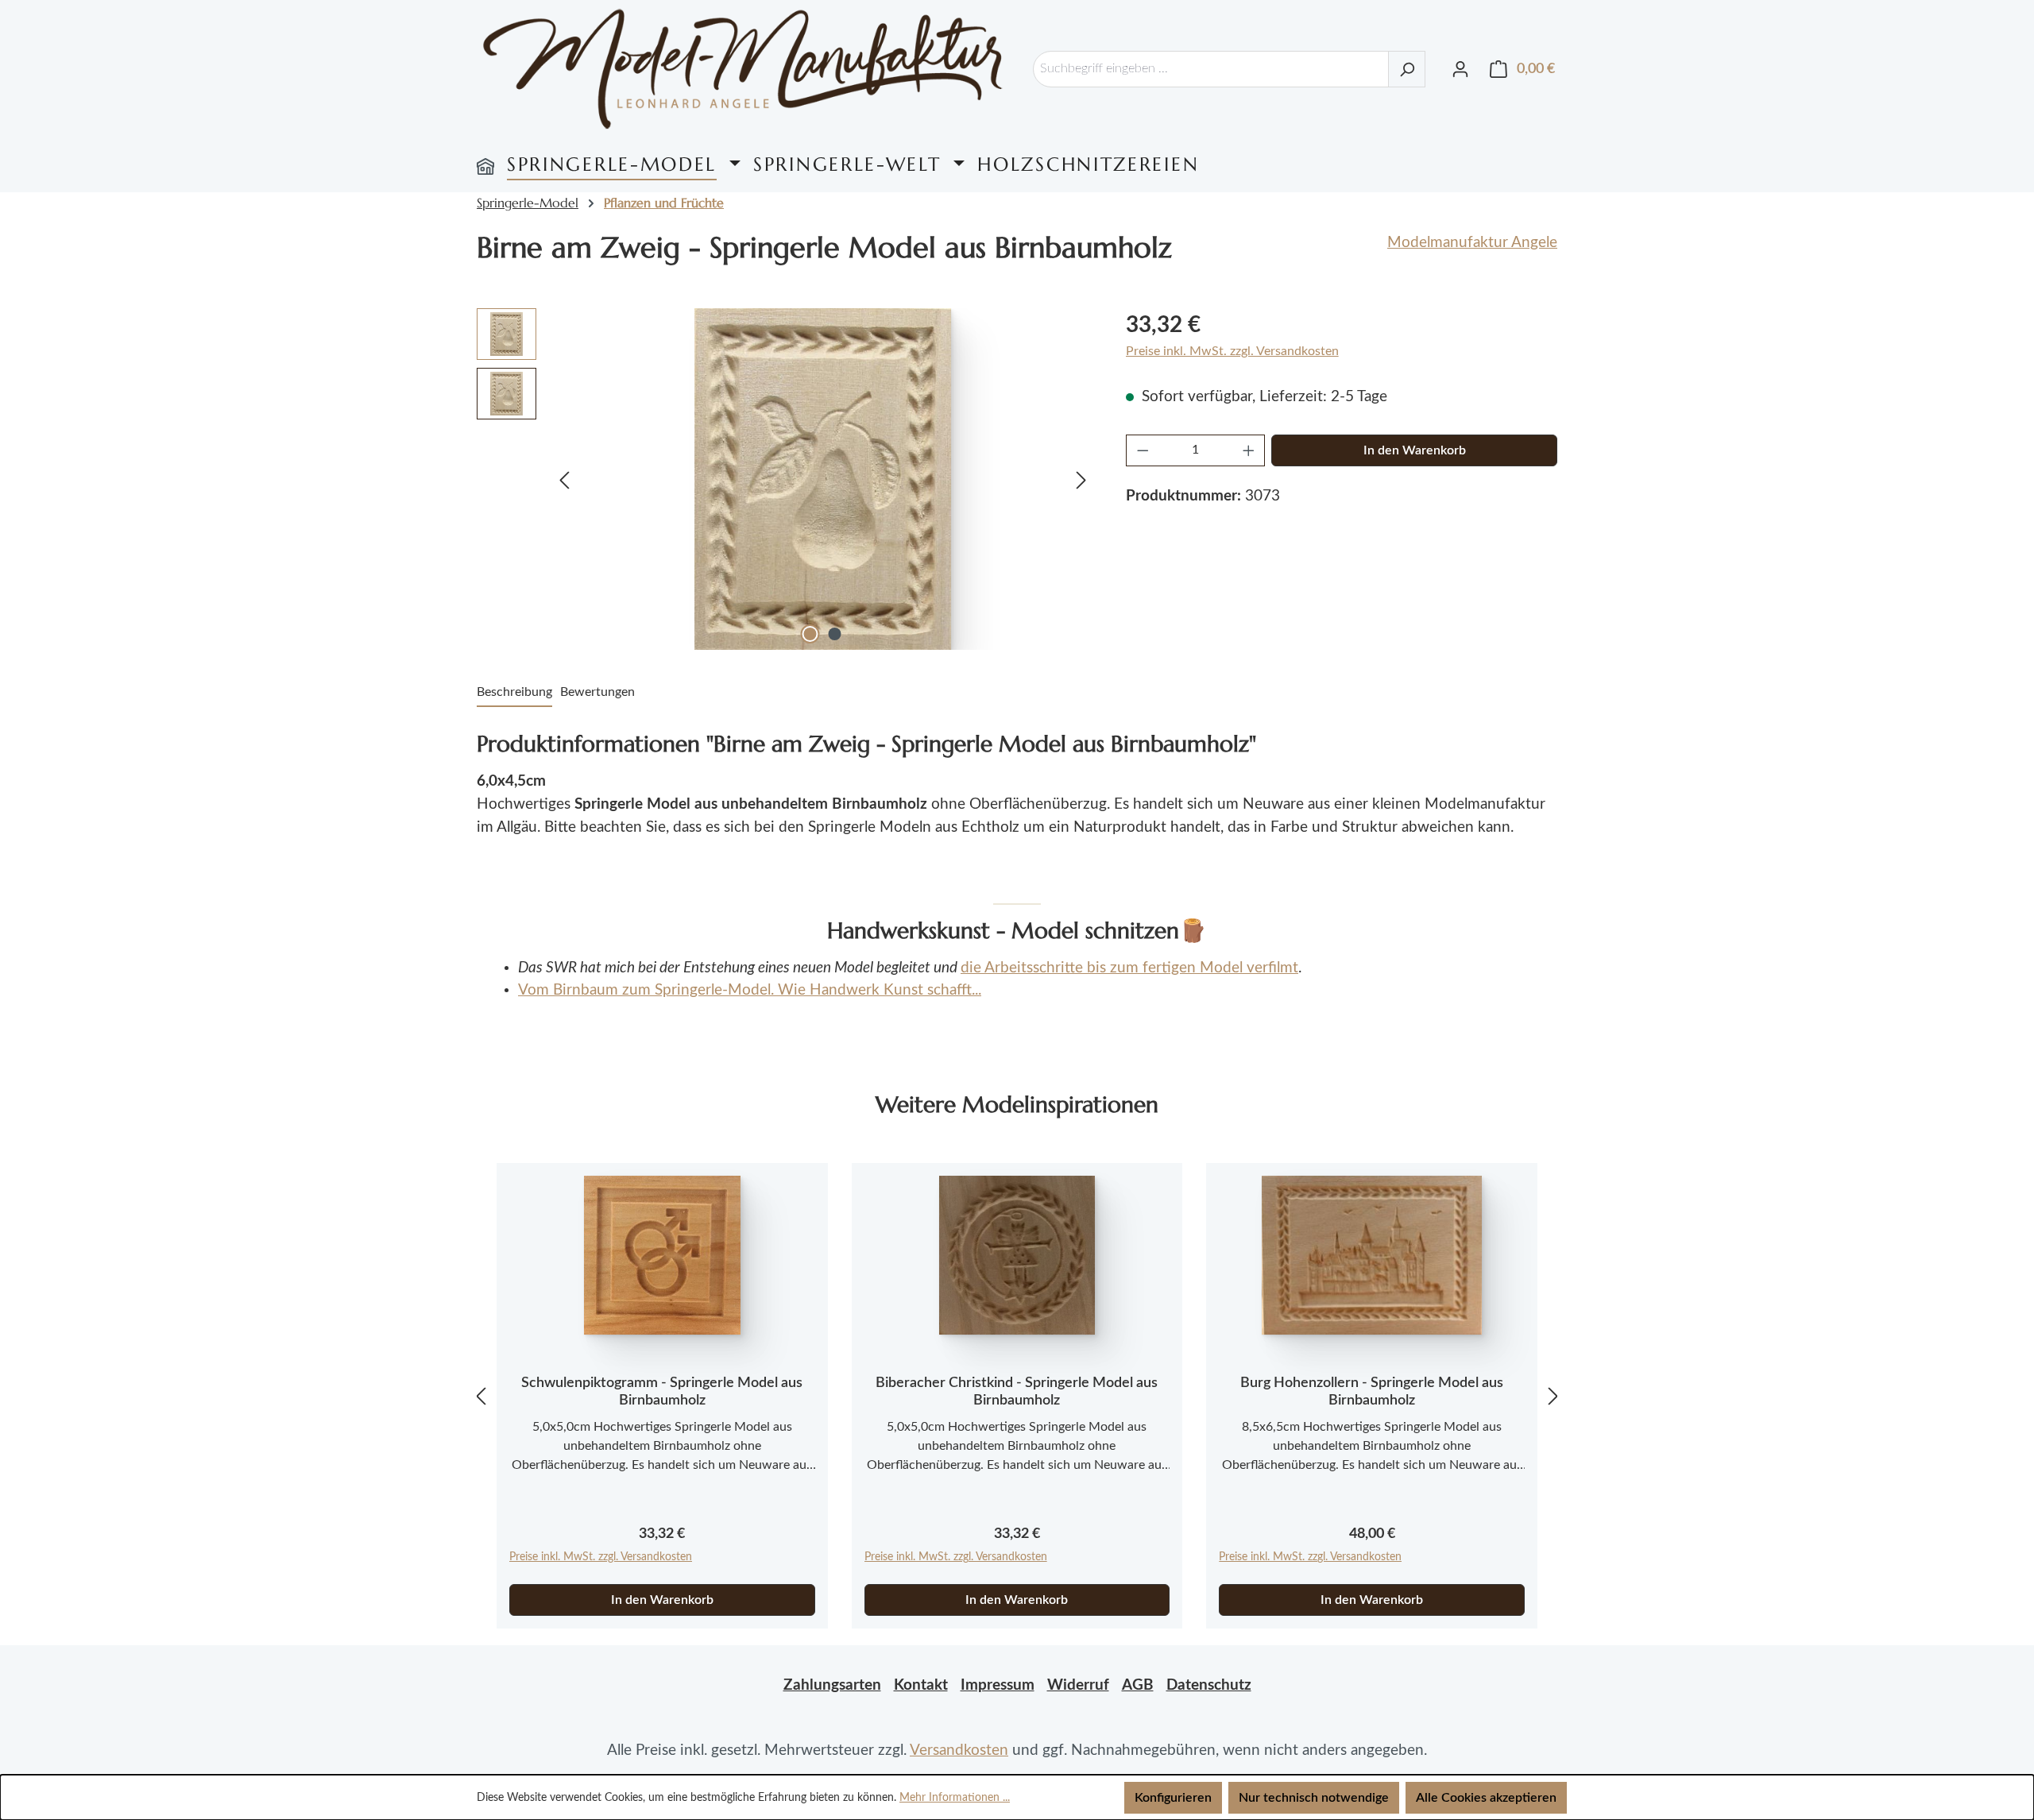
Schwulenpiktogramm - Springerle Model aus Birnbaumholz (662, 1392)
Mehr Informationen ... (955, 1798)
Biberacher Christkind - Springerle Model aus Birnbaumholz (1017, 1392)
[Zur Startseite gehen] (743, 69)
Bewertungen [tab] (597, 692)
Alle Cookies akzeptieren (1486, 1798)
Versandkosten (959, 1750)
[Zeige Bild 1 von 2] (810, 634)
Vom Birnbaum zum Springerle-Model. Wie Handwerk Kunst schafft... (750, 990)
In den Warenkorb (1415, 450)
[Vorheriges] (564, 479)
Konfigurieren (1173, 1798)
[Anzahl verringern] (1143, 450)
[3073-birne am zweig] (823, 479)
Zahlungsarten (832, 1685)
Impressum (998, 1685)
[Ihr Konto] (1460, 69)
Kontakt (921, 1685)
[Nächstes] (1081, 479)
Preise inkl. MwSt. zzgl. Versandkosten (1232, 351)
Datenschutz (1209, 1685)
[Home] (485, 164)
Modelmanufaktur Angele (1472, 243)
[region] (785, 479)
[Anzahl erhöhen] (1249, 450)
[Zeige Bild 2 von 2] (835, 634)
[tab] (514, 693)
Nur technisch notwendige (1314, 1798)
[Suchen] (1407, 69)
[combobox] (1211, 69)
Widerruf (1078, 1685)
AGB (1138, 1685)
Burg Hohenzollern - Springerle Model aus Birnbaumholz (1372, 1392)
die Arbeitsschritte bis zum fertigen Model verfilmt (1129, 968)
